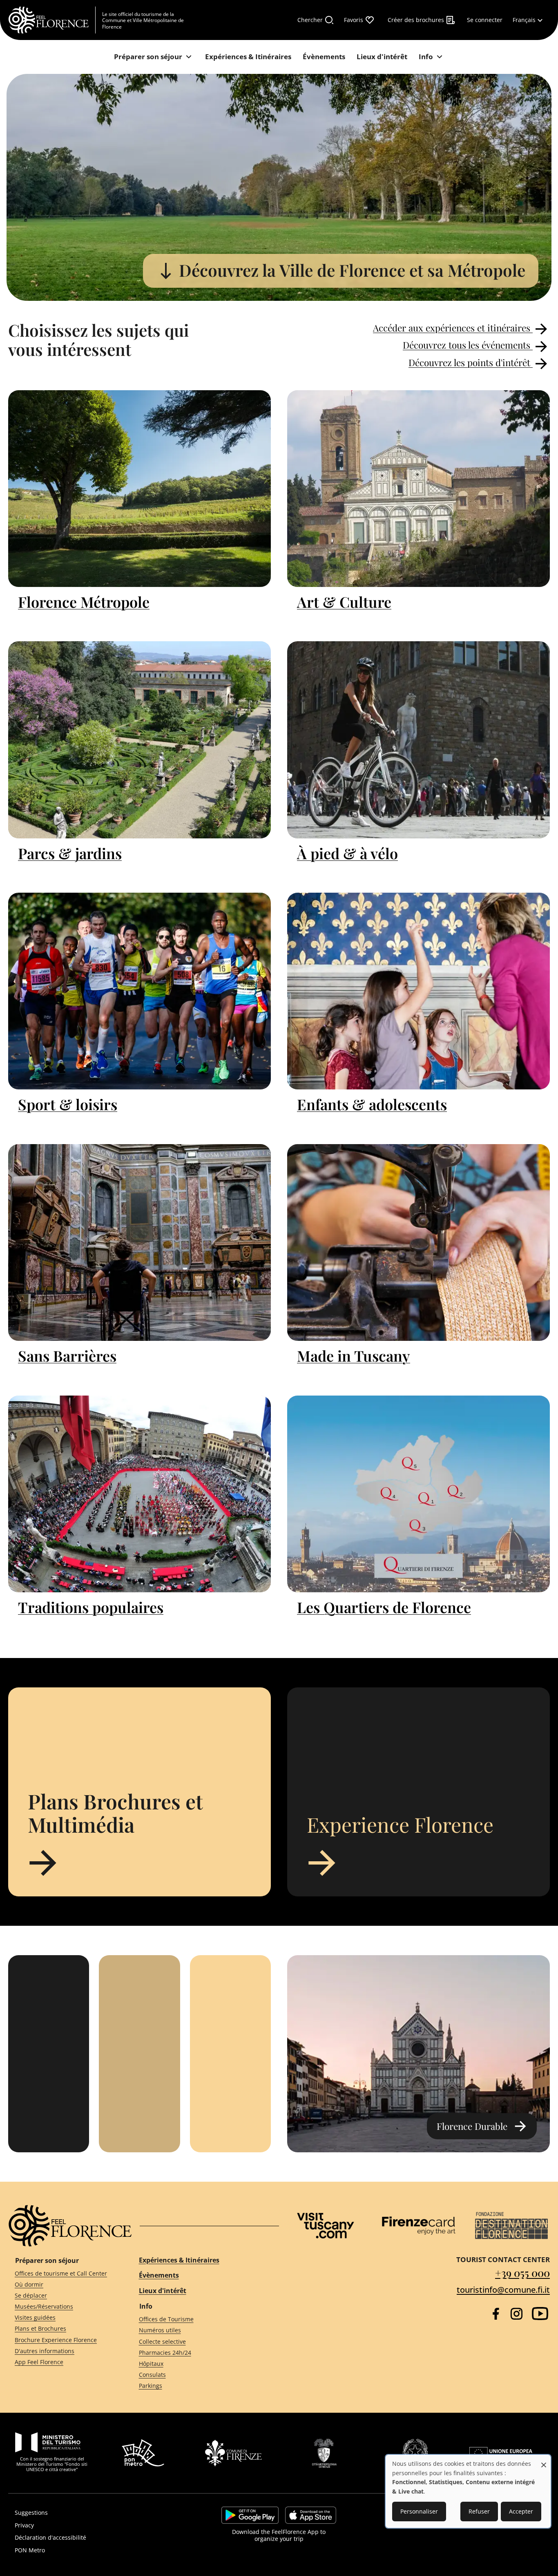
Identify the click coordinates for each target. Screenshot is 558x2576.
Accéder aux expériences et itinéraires (453, 328)
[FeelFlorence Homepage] (52, 20)
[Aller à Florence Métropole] (139, 489)
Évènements (159, 2275)
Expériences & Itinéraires (179, 2260)
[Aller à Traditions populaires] (139, 1494)
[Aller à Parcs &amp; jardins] (139, 740)
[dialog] (468, 2491)
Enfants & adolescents (372, 1104)
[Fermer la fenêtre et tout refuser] (544, 2461)
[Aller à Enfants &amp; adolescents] (418, 991)
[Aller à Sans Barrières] (139, 1242)
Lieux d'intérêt (163, 2291)
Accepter (521, 2511)
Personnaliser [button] (419, 2511)
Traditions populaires (91, 1607)
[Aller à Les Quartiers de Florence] (418, 1494)
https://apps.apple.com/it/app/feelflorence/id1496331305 (311, 2515)
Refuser (479, 2511)
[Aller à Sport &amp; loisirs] (139, 991)
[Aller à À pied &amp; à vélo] (418, 740)
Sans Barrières (67, 1356)
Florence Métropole (84, 602)
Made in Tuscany (354, 1356)
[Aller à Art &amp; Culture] (418, 489)
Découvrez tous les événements (468, 345)
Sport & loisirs (68, 1104)
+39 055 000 (522, 2273)
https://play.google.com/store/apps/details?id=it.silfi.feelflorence (250, 2515)
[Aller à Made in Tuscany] (418, 1242)
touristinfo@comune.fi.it (503, 2290)
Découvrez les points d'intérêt (471, 362)
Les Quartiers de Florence (384, 1607)
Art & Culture (344, 602)
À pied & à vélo (347, 853)
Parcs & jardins (70, 853)
